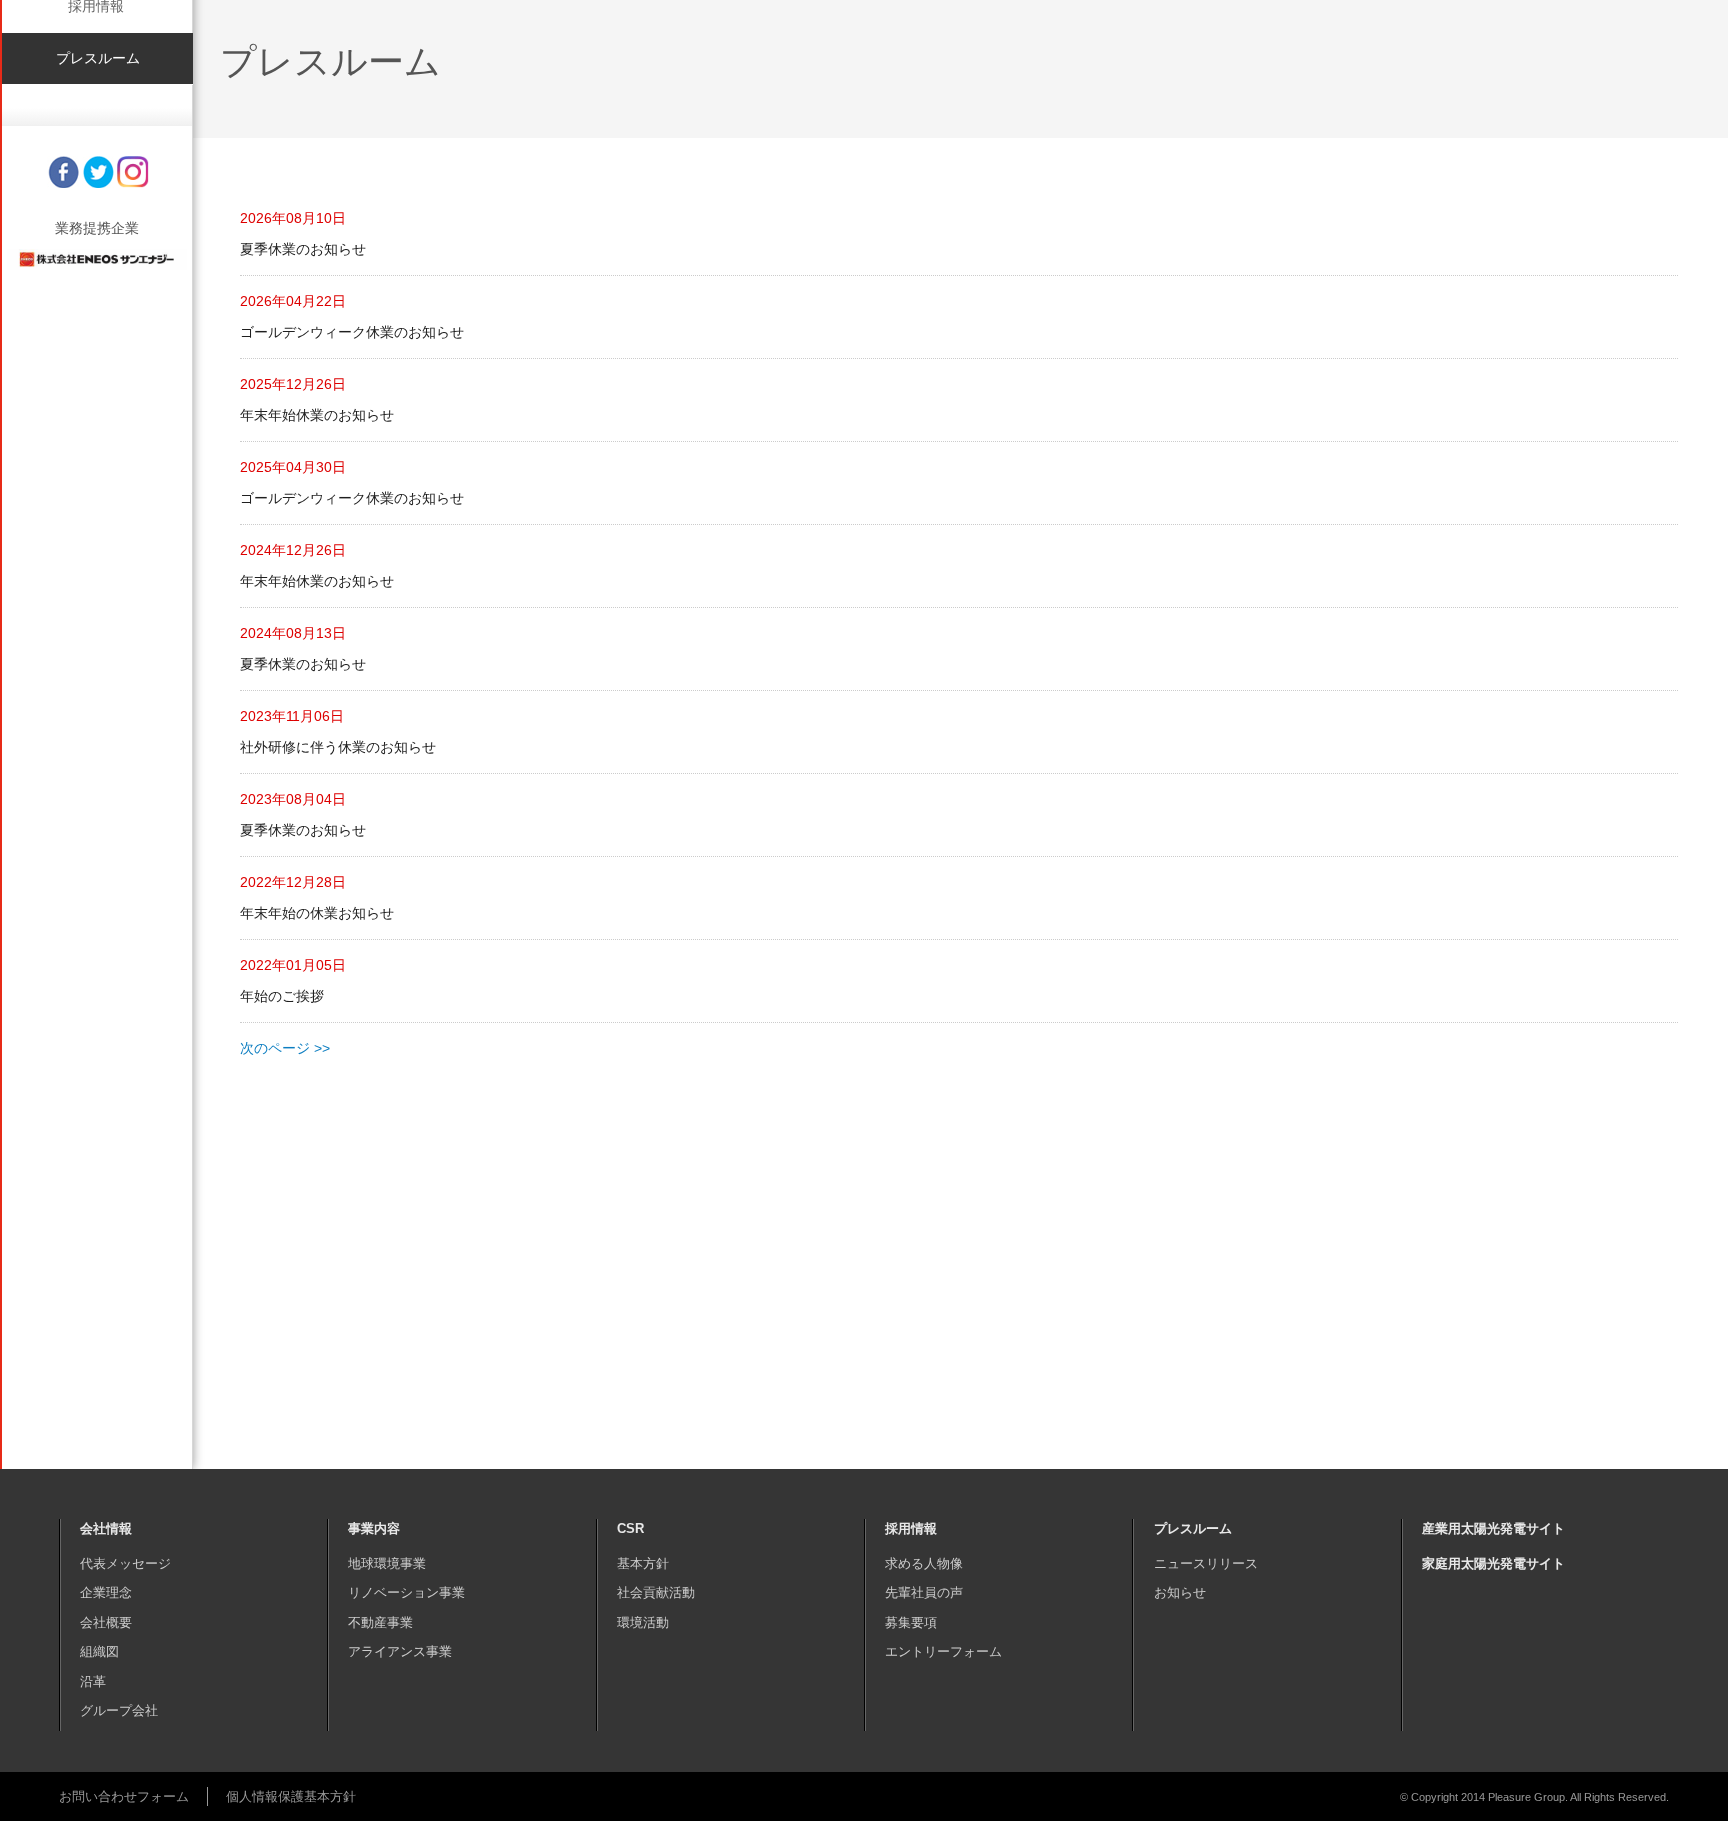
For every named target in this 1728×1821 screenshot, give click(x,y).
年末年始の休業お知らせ (317, 913)
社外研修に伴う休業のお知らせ (338, 747)
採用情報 (96, 358)
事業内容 (96, 254)
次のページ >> (285, 1048)
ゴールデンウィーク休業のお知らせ (352, 332)
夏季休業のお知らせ (303, 249)
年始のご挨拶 (282, 996)
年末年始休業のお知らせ (317, 415)
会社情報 (96, 202)
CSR (95, 306)
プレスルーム (98, 410)
